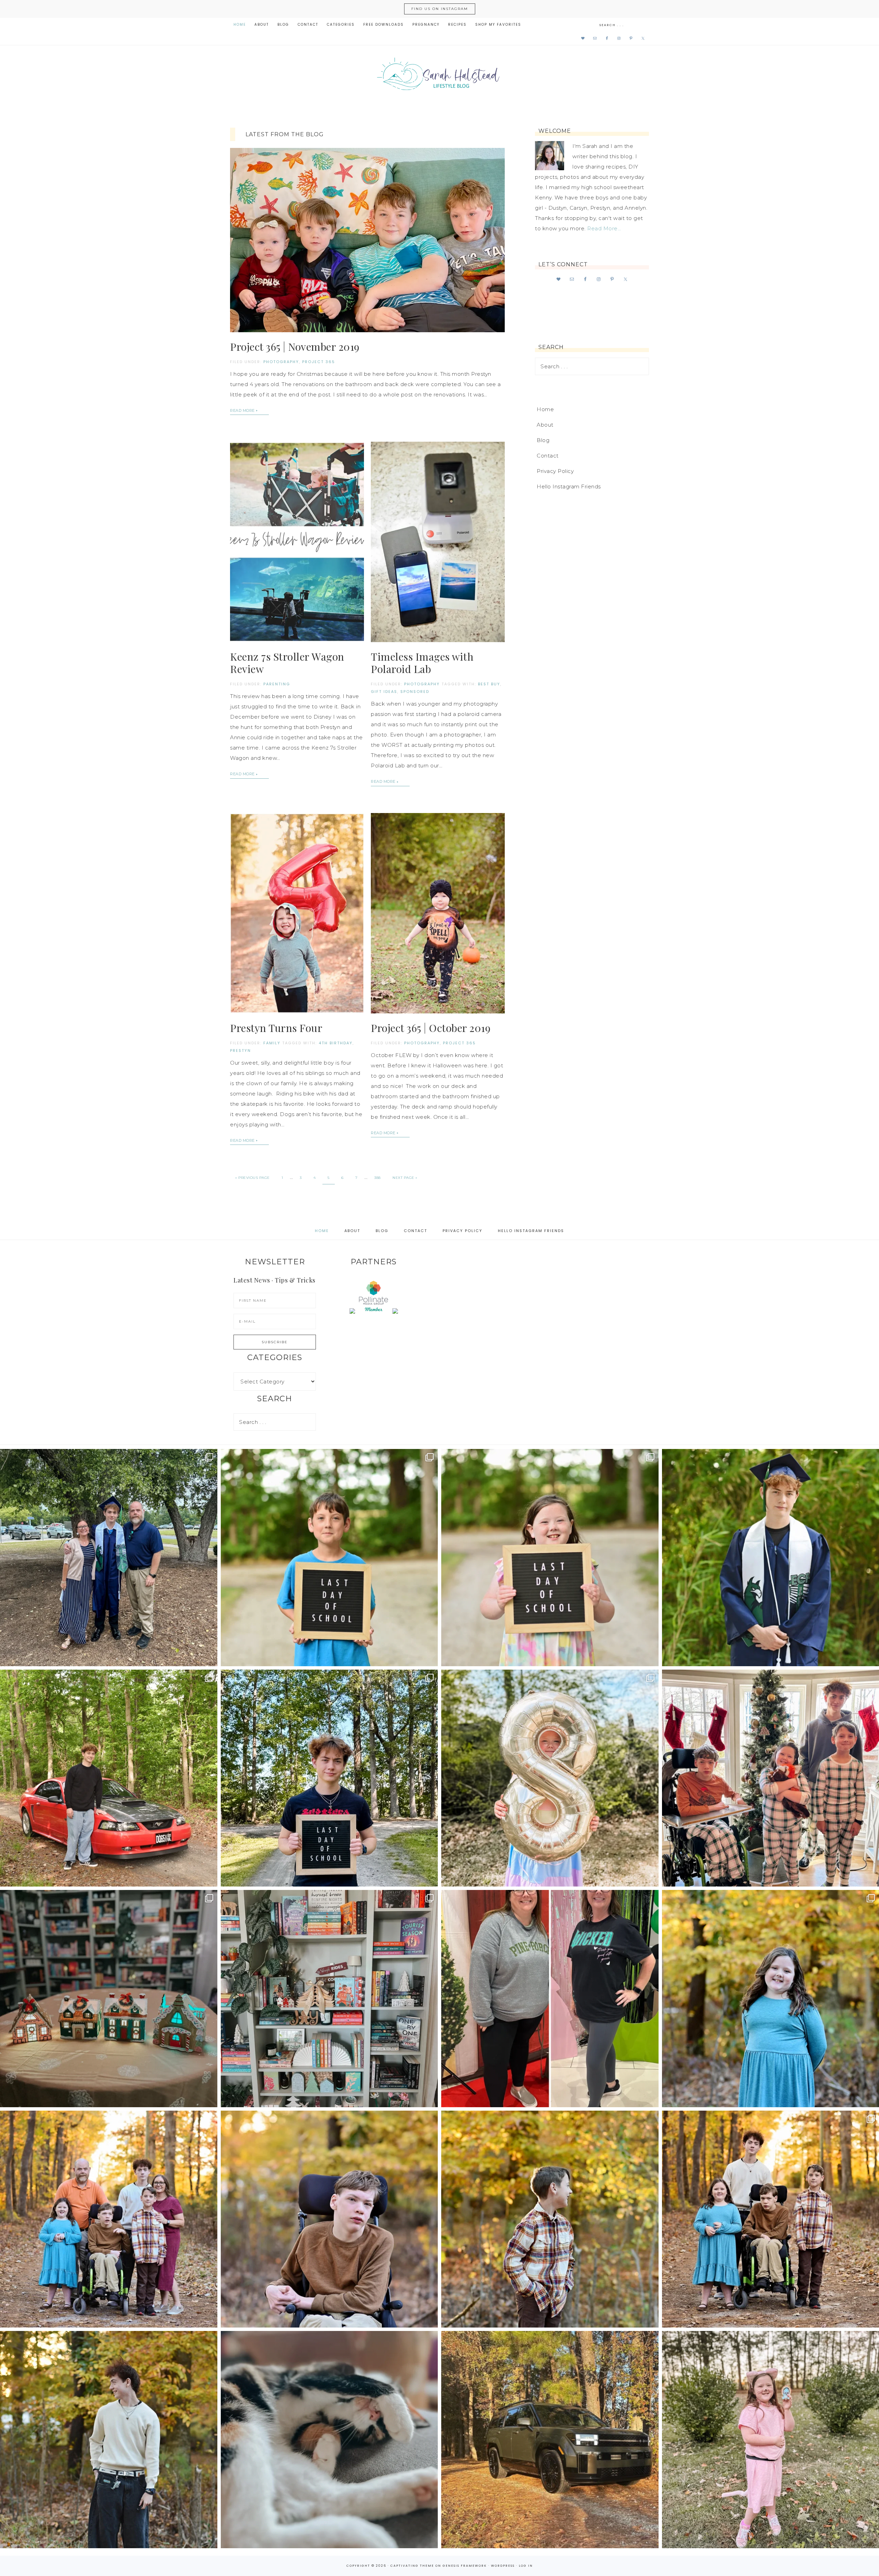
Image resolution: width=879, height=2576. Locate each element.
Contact (548, 456)
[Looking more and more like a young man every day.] (329, 2219)
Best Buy (489, 684)
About (545, 425)
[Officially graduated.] (109, 1558)
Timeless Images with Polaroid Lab (422, 663)
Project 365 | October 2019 (431, 1028)
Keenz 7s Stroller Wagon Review (287, 663)
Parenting (277, 684)
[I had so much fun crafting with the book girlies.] (109, 1999)
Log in (526, 2566)
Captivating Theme (412, 2566)
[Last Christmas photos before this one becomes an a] (109, 2440)
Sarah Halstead (439, 76)
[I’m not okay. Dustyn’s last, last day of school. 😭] (329, 1778)
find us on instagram (440, 9)
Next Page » (405, 1178)
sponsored (415, 692)
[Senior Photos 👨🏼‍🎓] (109, 1778)
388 (378, 1178)
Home (545, 409)
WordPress (503, 2566)
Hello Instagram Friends (569, 486)
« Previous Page (253, 1178)
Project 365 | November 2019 (295, 347)
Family (272, 1043)
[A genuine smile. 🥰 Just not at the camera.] (550, 2219)
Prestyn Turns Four (276, 1028)
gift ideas (384, 692)
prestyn (241, 1051)
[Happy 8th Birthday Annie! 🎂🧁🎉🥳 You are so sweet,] (550, 1778)
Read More (242, 410)
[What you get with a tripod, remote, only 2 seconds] (109, 2219)
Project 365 (319, 362)
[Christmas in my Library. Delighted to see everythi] (329, 1999)
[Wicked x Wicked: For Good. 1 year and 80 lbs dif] (550, 1999)
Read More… (604, 228)
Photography (281, 362)
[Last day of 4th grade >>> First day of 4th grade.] (329, 1558)
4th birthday (336, 1043)
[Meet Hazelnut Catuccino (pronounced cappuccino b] (329, 2440)
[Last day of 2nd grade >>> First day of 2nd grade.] (550, 1558)
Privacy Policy (555, 471)
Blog (543, 440)
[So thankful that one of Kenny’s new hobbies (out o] (550, 2440)
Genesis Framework (465, 2566)
